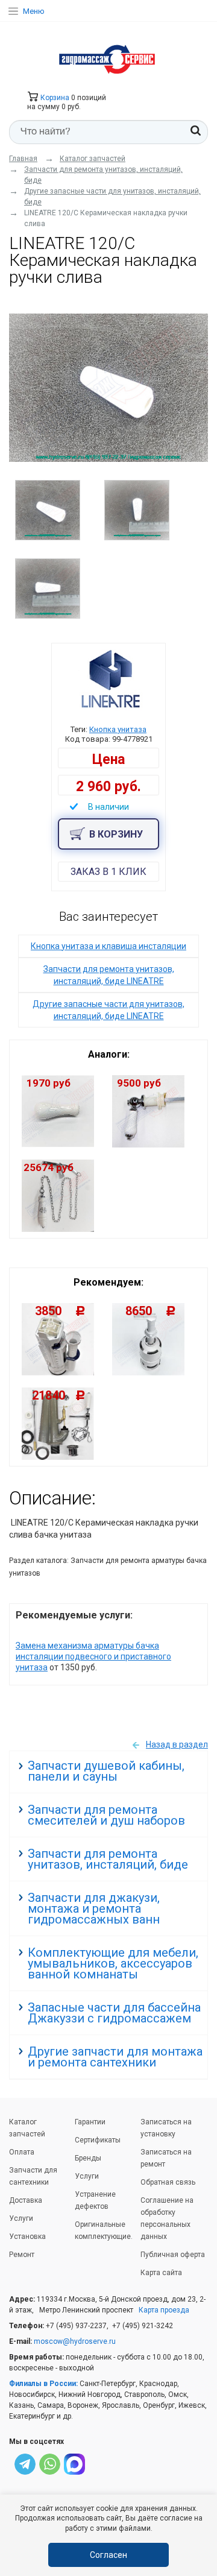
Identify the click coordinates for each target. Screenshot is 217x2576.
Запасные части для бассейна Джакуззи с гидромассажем (114, 2013)
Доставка (26, 2200)
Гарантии (90, 2122)
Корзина (54, 98)
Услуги (21, 2218)
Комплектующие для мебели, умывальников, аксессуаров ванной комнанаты (113, 1963)
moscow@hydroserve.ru (75, 2341)
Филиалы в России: (43, 2384)
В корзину (116, 834)
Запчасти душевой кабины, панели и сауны (106, 1771)
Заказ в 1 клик (108, 872)
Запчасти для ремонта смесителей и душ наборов (106, 1815)
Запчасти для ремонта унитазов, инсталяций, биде (108, 1859)
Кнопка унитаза (118, 729)
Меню (34, 11)
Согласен (108, 2555)
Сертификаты (98, 2140)
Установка (27, 2237)
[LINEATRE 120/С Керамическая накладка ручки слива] (108, 388)
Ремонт (22, 2255)
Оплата (22, 2152)
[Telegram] (25, 2466)
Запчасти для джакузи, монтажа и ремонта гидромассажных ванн (94, 1908)
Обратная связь (168, 2182)
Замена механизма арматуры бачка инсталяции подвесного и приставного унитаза (93, 1656)
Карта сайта (161, 2273)
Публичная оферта (173, 2255)
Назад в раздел (177, 1744)
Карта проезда (164, 2310)
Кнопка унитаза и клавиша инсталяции (108, 946)
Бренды (88, 2158)
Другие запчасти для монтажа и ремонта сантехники (115, 2057)
